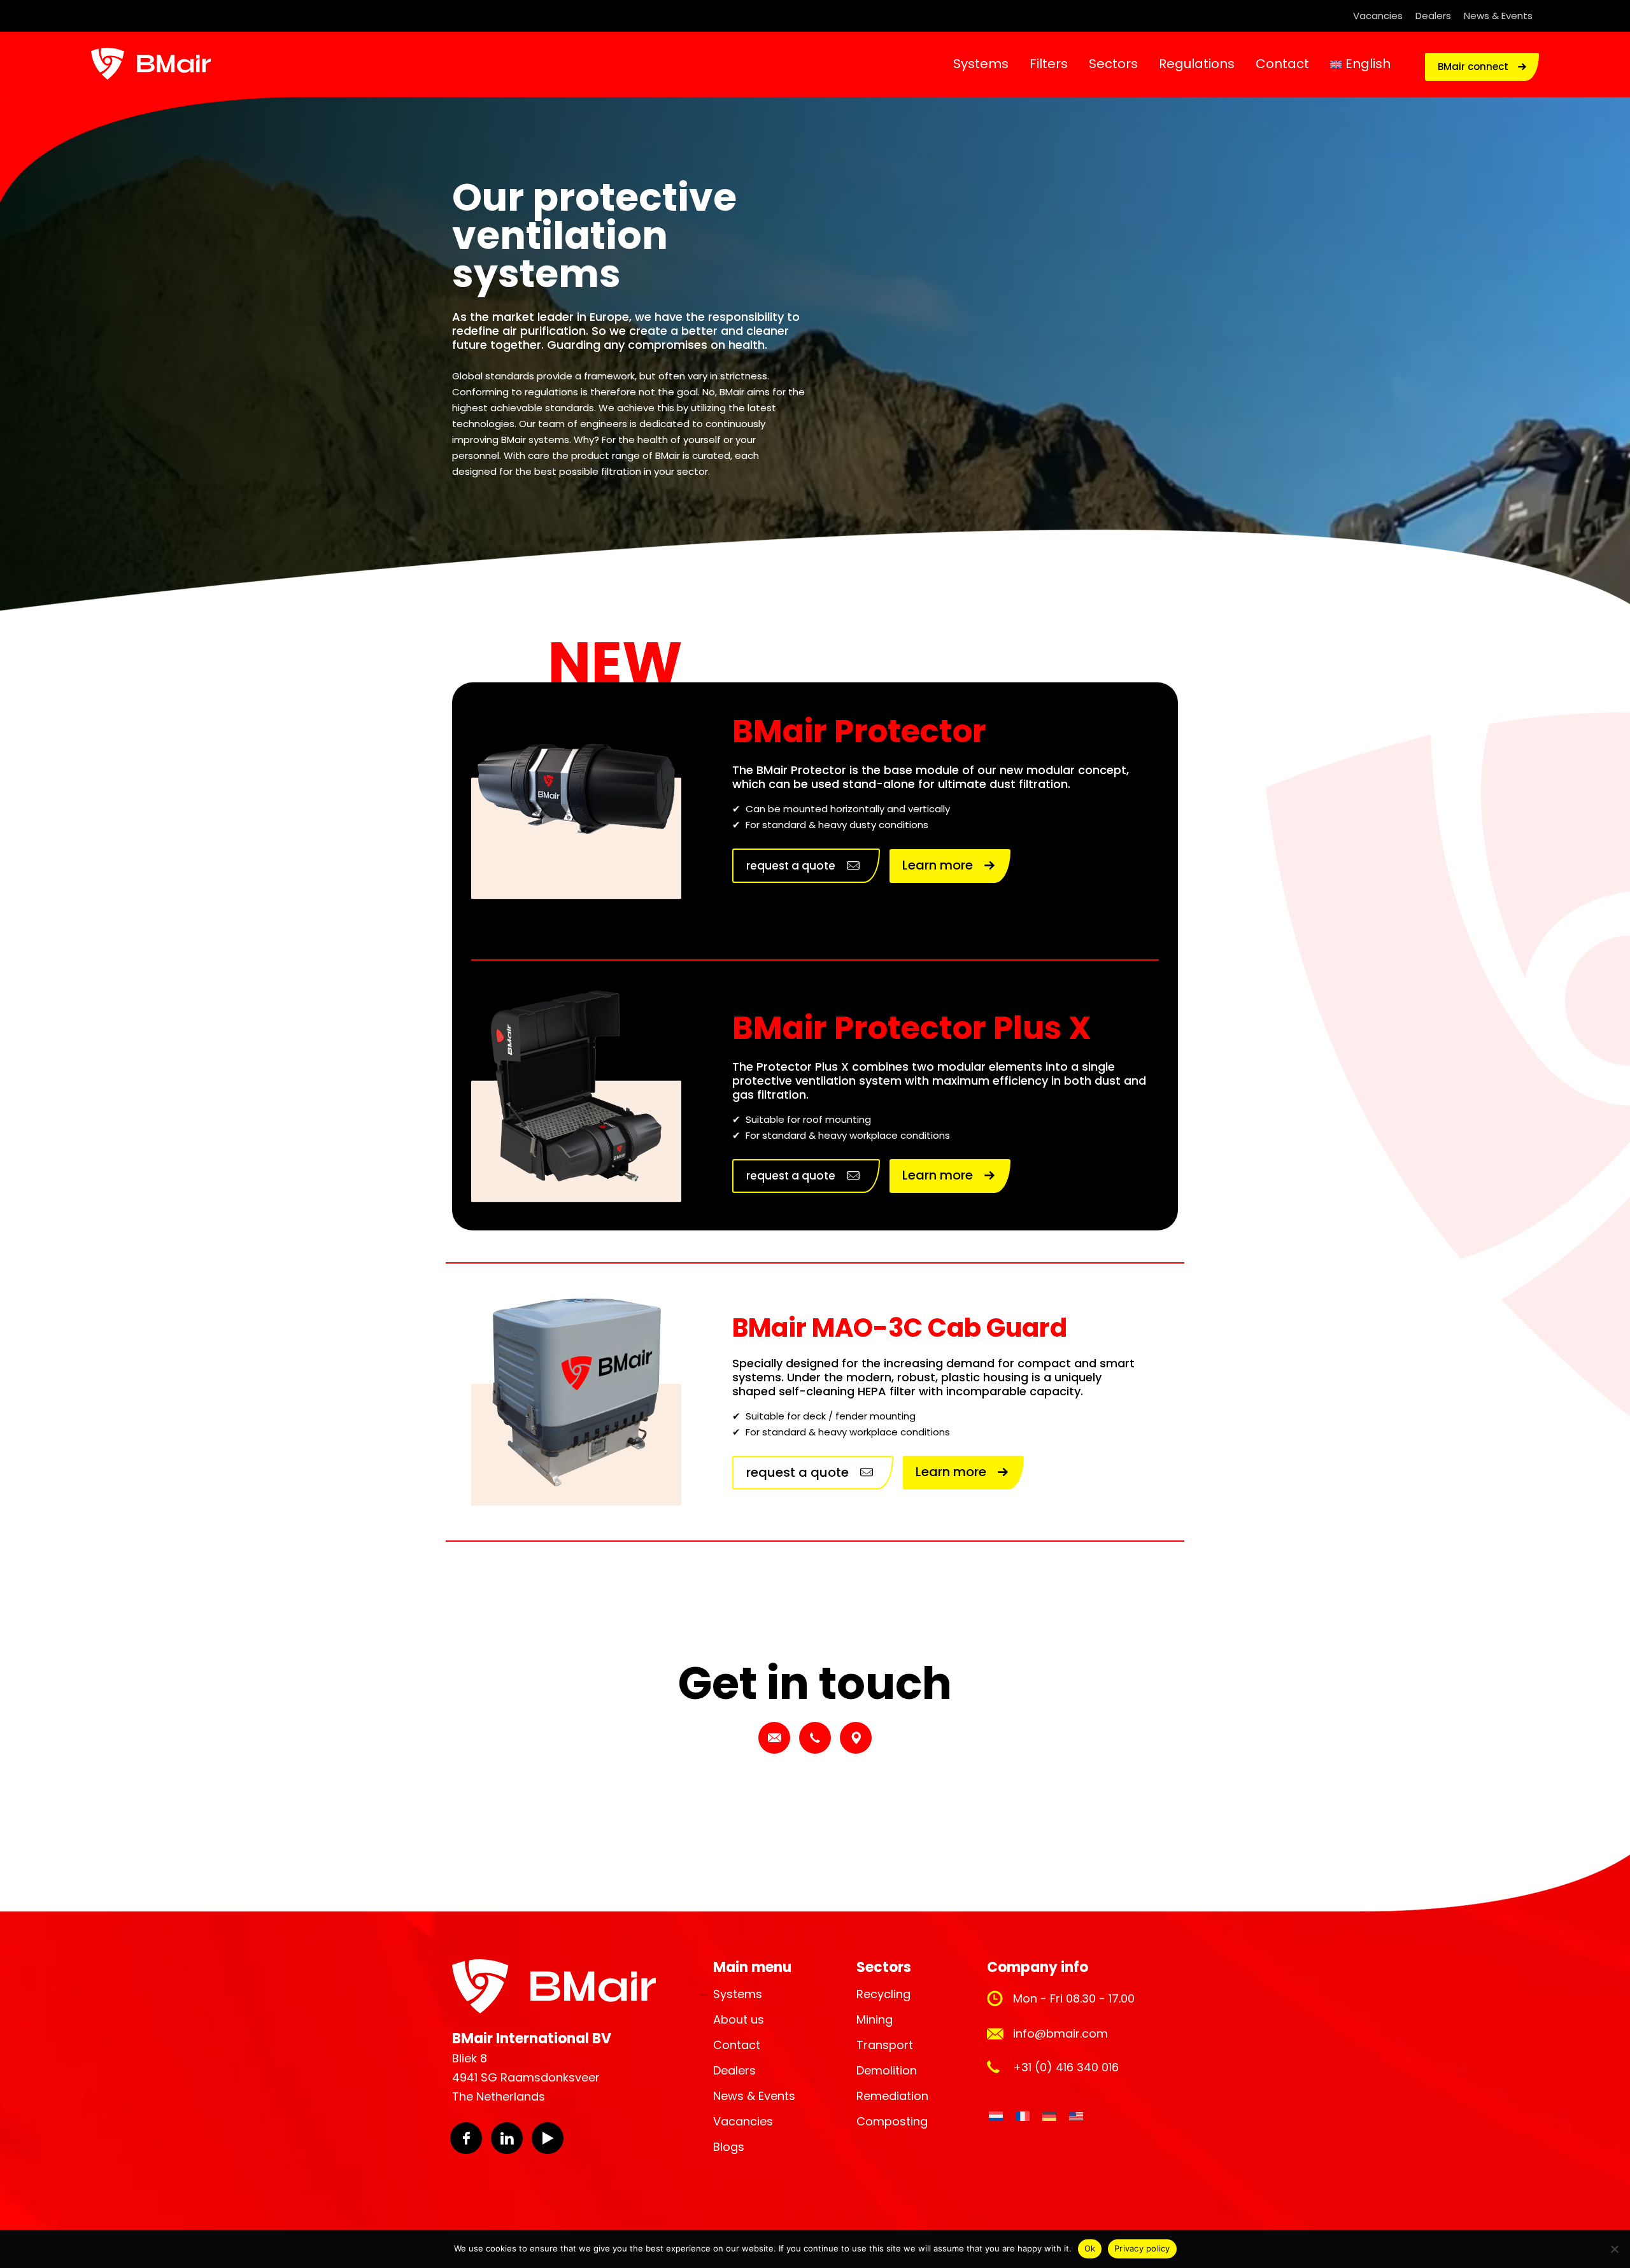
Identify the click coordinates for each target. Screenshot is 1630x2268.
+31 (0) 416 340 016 (1066, 2067)
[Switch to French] (1023, 2117)
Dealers (1433, 16)
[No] (1614, 2249)
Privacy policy (1142, 2248)
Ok (1090, 2248)
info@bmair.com (1060, 2033)
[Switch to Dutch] (996, 2117)
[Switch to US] (1076, 2117)
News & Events (1498, 16)
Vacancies (1378, 16)
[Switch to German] (1049, 2117)
